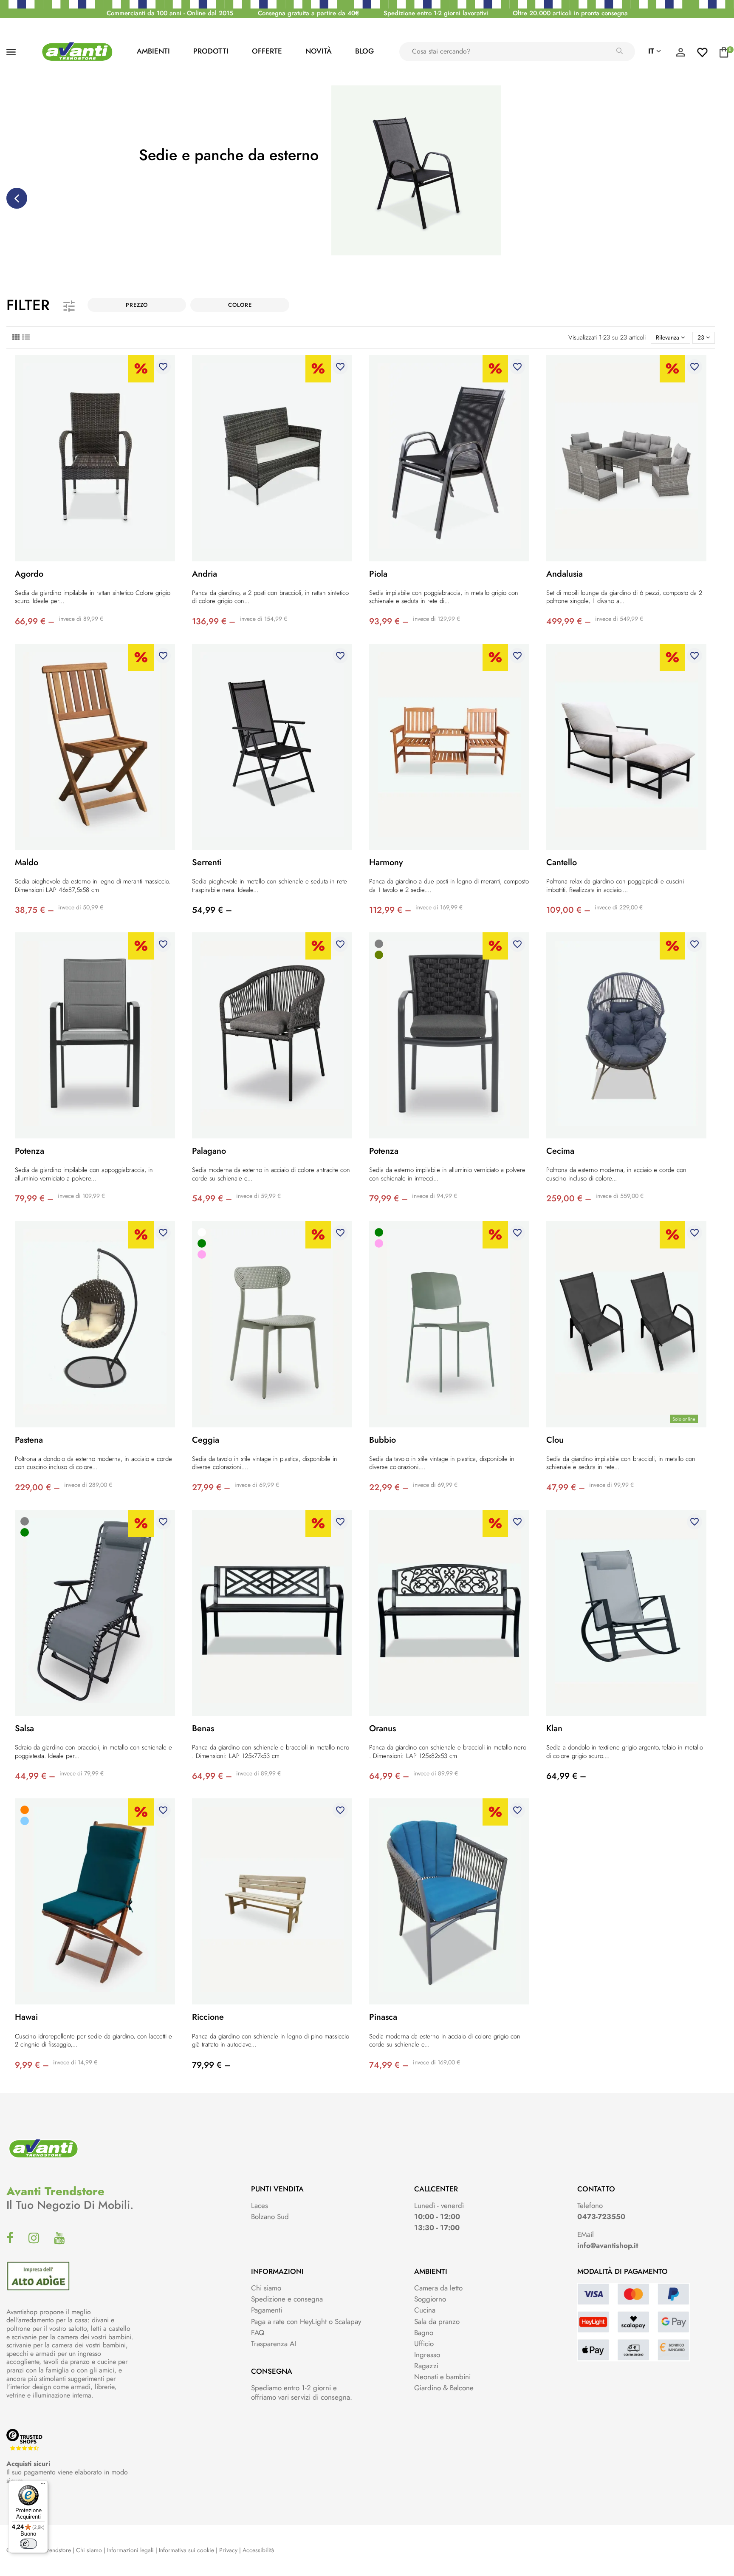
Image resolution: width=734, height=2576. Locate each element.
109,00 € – (568, 910)
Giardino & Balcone (444, 2388)
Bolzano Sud (270, 2216)
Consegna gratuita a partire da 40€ (308, 13)
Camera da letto (438, 2288)
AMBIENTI (153, 51)
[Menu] (43, 2485)
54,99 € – (212, 910)
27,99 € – (211, 1488)
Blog (364, 51)
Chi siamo (266, 2288)
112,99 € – (390, 910)
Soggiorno (430, 2299)
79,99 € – (34, 1199)
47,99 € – (566, 1488)
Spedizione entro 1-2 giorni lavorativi (436, 13)
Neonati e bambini (442, 2377)
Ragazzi (426, 2366)
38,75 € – (34, 910)
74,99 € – (389, 2065)
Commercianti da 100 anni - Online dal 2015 (170, 13)
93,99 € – (389, 621)
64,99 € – (212, 1776)
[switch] (28, 2544)
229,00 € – (37, 1488)
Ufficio (424, 2344)
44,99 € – (35, 1776)
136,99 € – (214, 621)
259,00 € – (569, 1199)
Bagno (424, 2333)
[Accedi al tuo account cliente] (680, 54)
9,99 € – (32, 2065)
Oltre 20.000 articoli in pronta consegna (570, 13)
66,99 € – (35, 621)
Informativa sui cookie (186, 2550)
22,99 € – (389, 1488)
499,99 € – (569, 621)
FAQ (258, 2333)
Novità (319, 51)
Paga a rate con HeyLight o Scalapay (306, 2321)
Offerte (267, 51)
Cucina (425, 2310)
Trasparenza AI (274, 2344)
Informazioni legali (130, 2550)
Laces (260, 2205)
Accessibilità (258, 2550)
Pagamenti (267, 2310)
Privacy (228, 2550)
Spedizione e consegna (287, 2299)
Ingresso (427, 2355)
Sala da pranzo (437, 2321)
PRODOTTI (211, 51)
